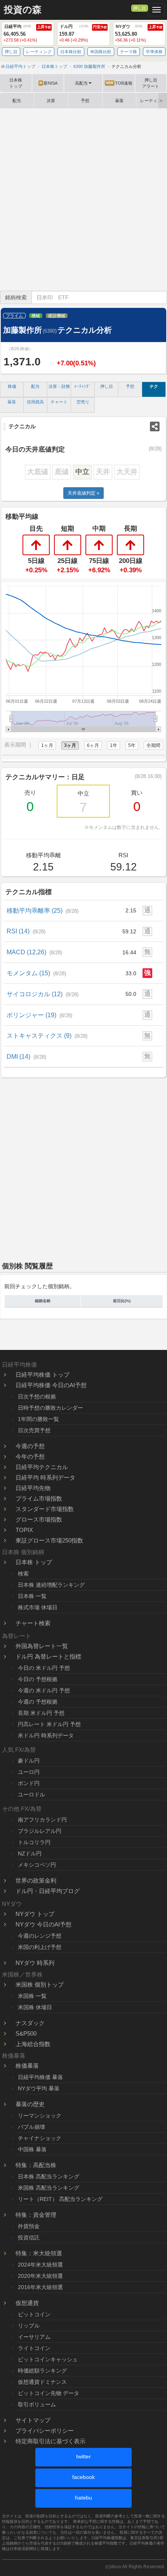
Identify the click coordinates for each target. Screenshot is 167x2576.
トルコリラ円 (34, 1842)
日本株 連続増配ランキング (51, 1585)
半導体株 (154, 52)
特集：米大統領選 (39, 2253)
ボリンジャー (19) (39, 1015)
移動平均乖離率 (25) (43, 910)
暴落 (119, 101)
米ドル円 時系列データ (46, 1735)
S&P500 (26, 2033)
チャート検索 (33, 1623)
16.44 (129, 952)
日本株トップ (16, 83)
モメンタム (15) (36, 973)
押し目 (140, 8)
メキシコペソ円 (37, 1865)
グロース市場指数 (39, 1519)
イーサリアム (34, 2337)
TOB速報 (119, 83)
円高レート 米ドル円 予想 (49, 1724)
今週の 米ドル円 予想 (44, 1690)
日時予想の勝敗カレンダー (50, 1408)
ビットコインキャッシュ (48, 2359)
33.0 (131, 973)
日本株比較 (71, 52)
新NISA (49, 83)
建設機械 (57, 316)
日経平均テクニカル (42, 1467)
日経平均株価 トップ (43, 1375)
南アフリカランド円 (42, 1820)
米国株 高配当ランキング (49, 2188)
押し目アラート (151, 83)
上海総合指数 (33, 2044)
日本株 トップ (34, 1562)
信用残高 (35, 402)
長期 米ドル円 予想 (41, 1713)
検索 (23, 1574)
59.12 (129, 931)
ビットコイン (34, 2314)
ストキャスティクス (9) (47, 1035)
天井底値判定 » (83, 493)
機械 (36, 316)
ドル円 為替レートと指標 (48, 1656)
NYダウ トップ (35, 1914)
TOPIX (24, 1530)
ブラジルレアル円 (40, 1831)
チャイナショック (40, 2138)
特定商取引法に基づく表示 (50, 2441)
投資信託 (29, 2237)
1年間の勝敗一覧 (38, 1419)
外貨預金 (29, 2226)
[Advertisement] (83, 200)
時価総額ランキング (42, 2371)
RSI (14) (26, 931)
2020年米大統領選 (40, 2276)
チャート (59, 402)
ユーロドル (31, 1794)
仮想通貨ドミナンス (42, 2382)
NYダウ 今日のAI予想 (43, 1924)
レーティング (39, 52)
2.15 (131, 910)
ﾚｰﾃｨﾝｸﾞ (83, 386)
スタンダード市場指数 (45, 1509)
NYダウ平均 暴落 (39, 2088)
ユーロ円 (29, 1772)
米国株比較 (101, 52)
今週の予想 (30, 1446)
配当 (17, 101)
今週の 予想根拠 (38, 1702)
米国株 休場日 (35, 2007)
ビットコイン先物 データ (49, 2393)
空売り (83, 402)
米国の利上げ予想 (40, 1947)
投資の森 (23, 10)
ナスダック (30, 2023)
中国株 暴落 (32, 2149)
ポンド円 (29, 1783)
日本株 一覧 (32, 1596)
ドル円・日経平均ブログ (48, 1891)
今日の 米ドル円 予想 (44, 1668)
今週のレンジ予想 (40, 1936)
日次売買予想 (34, 1430)
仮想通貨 (27, 2303)
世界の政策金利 (36, 1880)
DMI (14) (26, 1056)
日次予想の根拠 (37, 1397)
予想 (85, 101)
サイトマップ (33, 2420)
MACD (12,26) (34, 952)
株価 (12, 386)
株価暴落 (27, 2066)
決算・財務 (59, 386)
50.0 (131, 994)
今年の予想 (30, 1456)
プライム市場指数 (39, 1498)
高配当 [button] (81, 83)
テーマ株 (129, 52)
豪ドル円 (29, 1761)
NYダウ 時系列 (35, 1963)
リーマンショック (40, 2116)
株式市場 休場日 (38, 1607)
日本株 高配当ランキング (49, 2176)
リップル (29, 2326)
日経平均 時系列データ (45, 1477)
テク (154, 386)
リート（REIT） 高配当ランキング (60, 2199)
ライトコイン (34, 2348)
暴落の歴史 (30, 2104)
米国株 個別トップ (40, 1985)
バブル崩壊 (31, 2127)
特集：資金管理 (36, 2215)
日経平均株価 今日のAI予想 (51, 1385)
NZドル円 (30, 1853)
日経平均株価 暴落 (40, 2077)
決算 (51, 101)
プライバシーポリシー (45, 2431)
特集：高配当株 (36, 2165)
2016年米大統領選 (40, 2287)
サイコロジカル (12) (43, 994)
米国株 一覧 (32, 1996)
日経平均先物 (33, 1488)
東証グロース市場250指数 (49, 1540)
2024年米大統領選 (40, 2265)
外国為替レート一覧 (42, 1646)
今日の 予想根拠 (38, 1679)
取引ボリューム (37, 2404)
